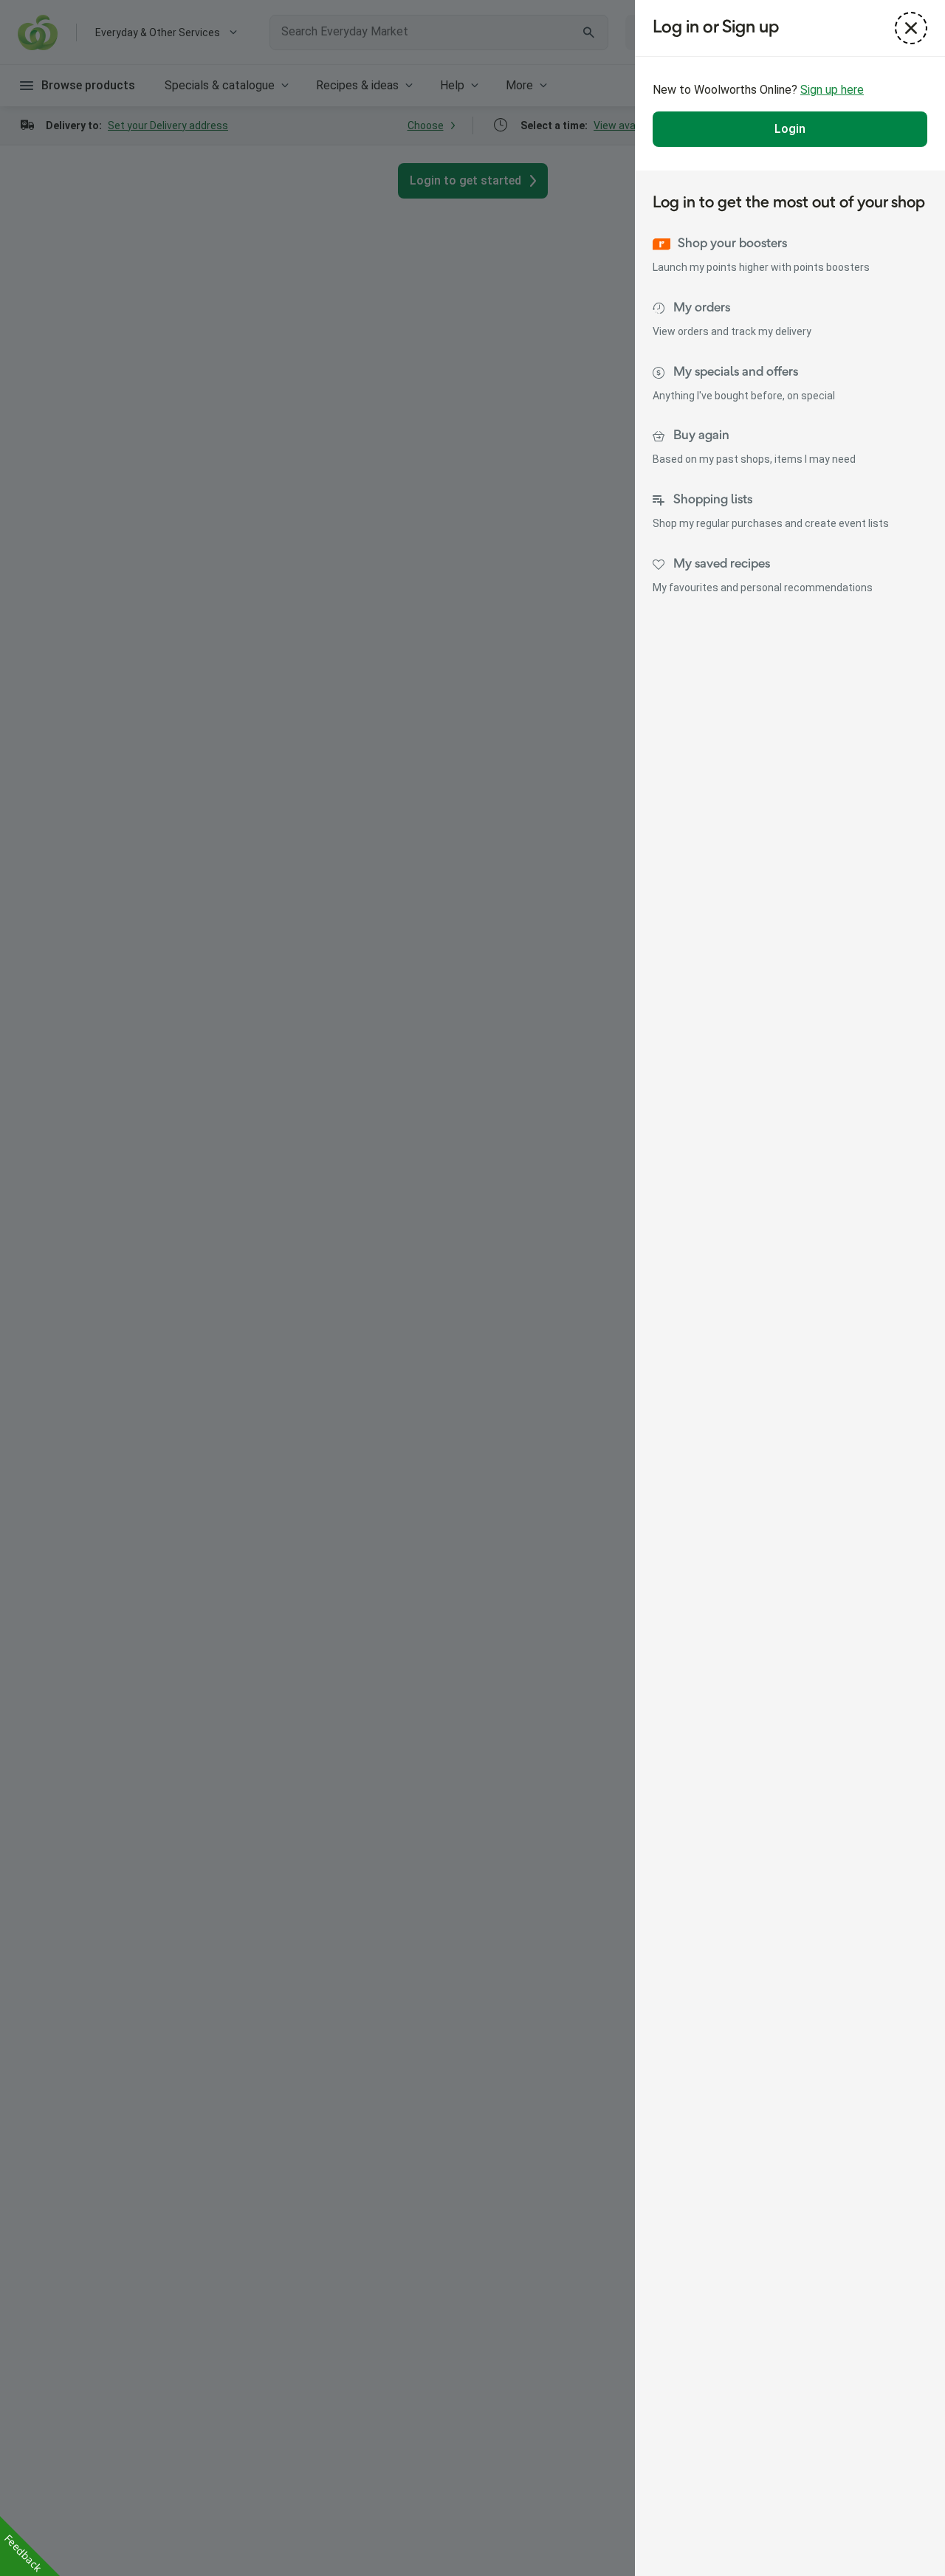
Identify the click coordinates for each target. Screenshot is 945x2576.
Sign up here (832, 90)
